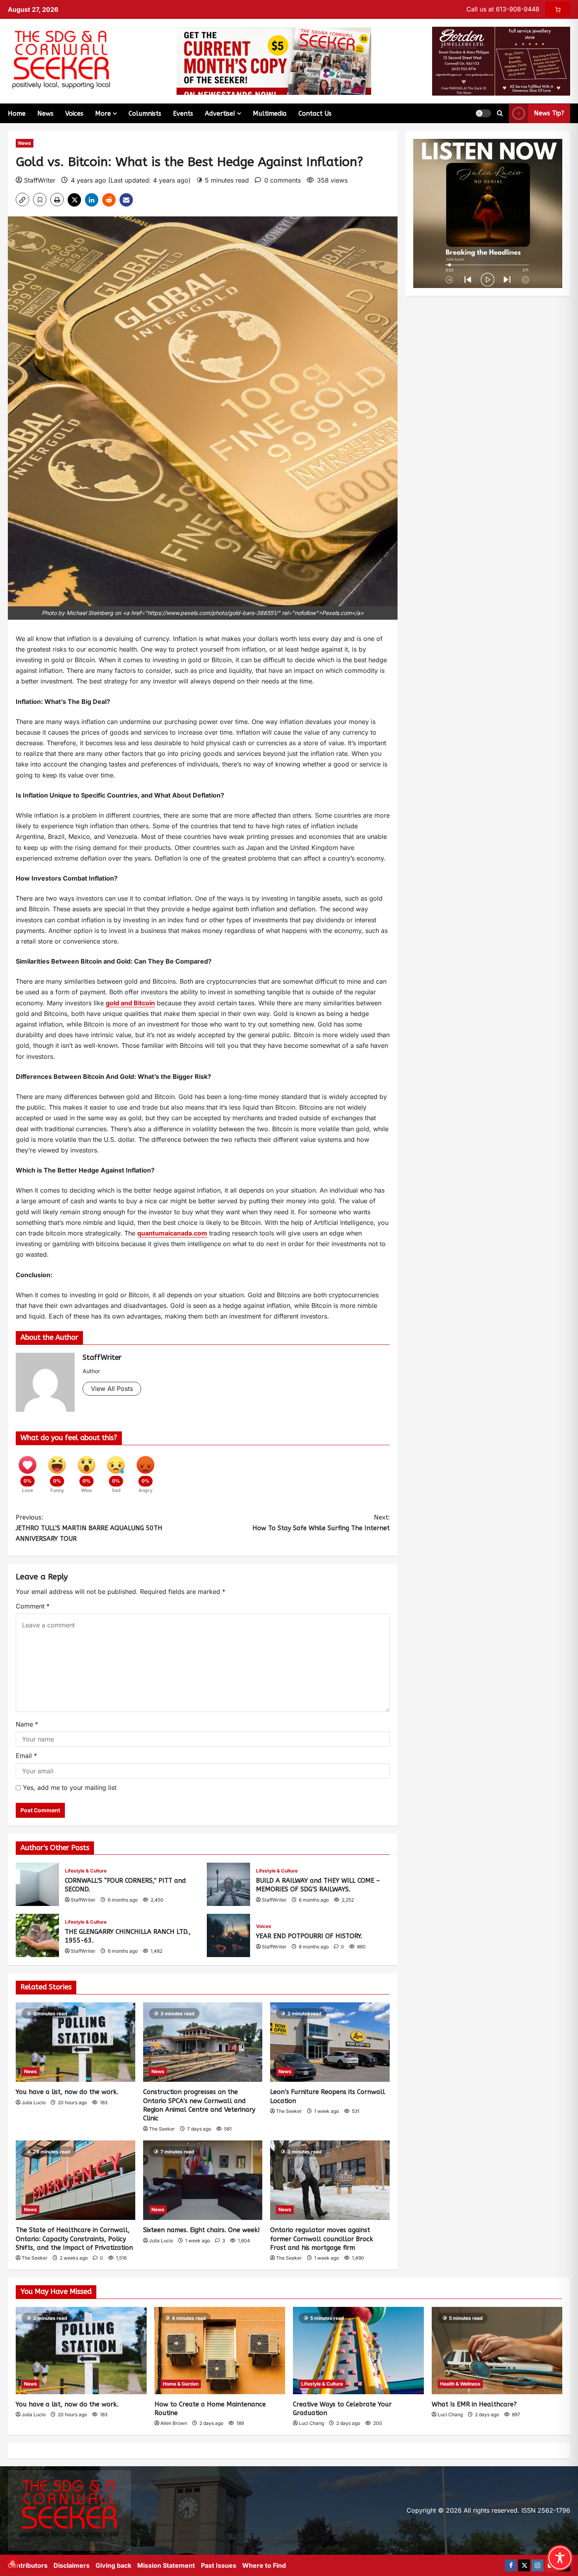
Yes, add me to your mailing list (69, 1788)
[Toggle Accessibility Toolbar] (560, 2558)
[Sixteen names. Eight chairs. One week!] (203, 2180)
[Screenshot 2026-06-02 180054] (501, 61)
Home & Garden (181, 2384)
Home (17, 114)
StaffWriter (40, 180)
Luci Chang (311, 2423)
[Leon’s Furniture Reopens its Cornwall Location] (330, 2042)
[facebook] (511, 2565)
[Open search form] (500, 113)
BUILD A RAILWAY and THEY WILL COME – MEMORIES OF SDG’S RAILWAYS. (228, 1884)
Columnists (145, 114)
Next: (321, 1523)
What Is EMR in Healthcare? (474, 2404)
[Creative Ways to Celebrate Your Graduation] (358, 2351)
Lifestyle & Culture (86, 1871)
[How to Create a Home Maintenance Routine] (220, 2351)
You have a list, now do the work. (67, 2092)
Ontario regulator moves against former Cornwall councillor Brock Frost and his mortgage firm (322, 2239)
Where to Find (264, 2565)
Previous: (89, 1528)
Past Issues (219, 2565)
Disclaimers (72, 2565)
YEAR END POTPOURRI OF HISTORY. (228, 1935)
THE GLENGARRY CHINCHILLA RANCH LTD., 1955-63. (37, 1935)
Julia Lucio (34, 2102)
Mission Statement (166, 2565)
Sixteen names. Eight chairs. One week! (202, 2230)
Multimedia (270, 114)
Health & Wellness (460, 2384)
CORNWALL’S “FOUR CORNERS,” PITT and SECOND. (37, 1884)
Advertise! (220, 114)
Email (26, 1756)
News (45, 114)
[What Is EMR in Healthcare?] (497, 2351)
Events (183, 114)
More (103, 114)
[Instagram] (538, 2565)
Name (27, 1724)
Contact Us (315, 114)
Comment (33, 1606)
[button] (483, 113)
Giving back (113, 2565)
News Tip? (549, 113)
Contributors (28, 2565)
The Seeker (162, 2129)
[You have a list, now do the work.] (75, 2042)
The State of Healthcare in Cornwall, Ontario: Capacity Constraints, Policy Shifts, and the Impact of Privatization (74, 2239)
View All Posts (112, 1389)
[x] (524, 2565)
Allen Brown (174, 2423)
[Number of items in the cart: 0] (558, 9)
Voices (74, 114)
